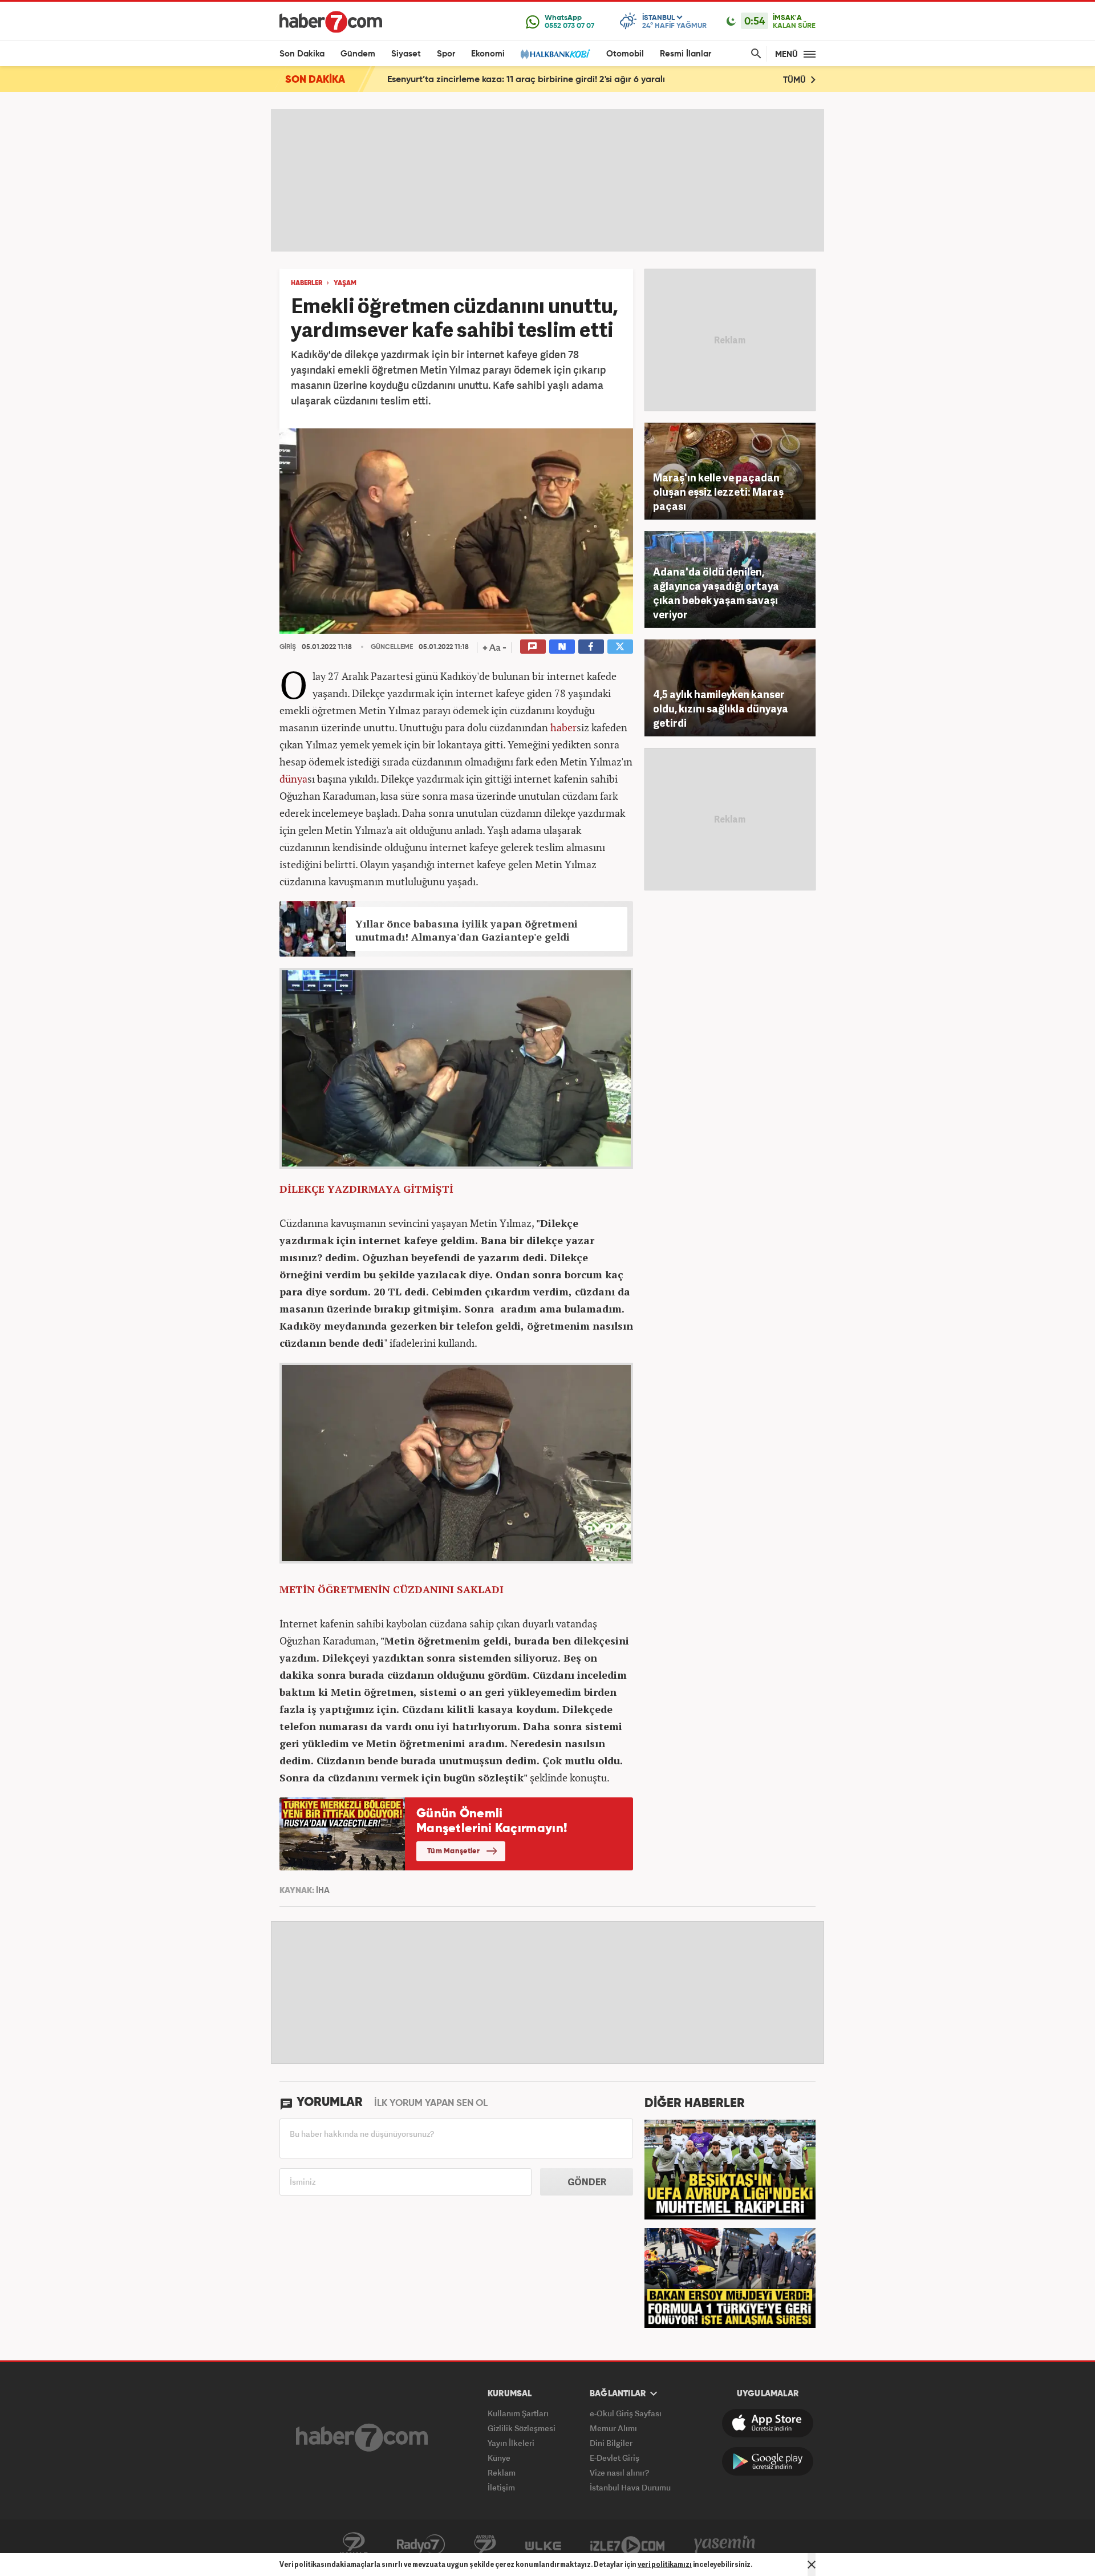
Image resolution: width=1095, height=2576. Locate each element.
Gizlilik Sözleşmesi (522, 2428)
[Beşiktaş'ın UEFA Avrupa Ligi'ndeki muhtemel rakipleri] (730, 2168)
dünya (293, 779)
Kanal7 (354, 2545)
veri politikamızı (665, 2564)
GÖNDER (587, 2182)
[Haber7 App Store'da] (768, 2423)
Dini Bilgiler (611, 2443)
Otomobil (625, 54)
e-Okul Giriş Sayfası (626, 2413)
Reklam (502, 2472)
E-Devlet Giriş (615, 2458)
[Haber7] (331, 22)
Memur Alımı (613, 2428)
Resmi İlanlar (686, 54)
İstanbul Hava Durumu (630, 2487)
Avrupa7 (485, 2545)
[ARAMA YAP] (754, 54)
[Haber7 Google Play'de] (768, 2461)
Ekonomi (488, 54)
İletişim (501, 2487)
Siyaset (406, 54)
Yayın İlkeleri (511, 2443)
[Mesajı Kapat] (812, 2565)
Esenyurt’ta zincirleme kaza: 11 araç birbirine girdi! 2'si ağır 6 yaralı (526, 80)
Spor (446, 54)
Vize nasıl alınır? (619, 2472)
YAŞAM (345, 283)
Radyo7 (421, 2545)
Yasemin (725, 2545)
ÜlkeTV (543, 2545)
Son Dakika (302, 54)
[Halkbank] (555, 54)
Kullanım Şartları (518, 2413)
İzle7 (627, 2545)
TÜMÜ (796, 80)
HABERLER (307, 283)
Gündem (358, 54)
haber (563, 727)
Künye (499, 2458)
